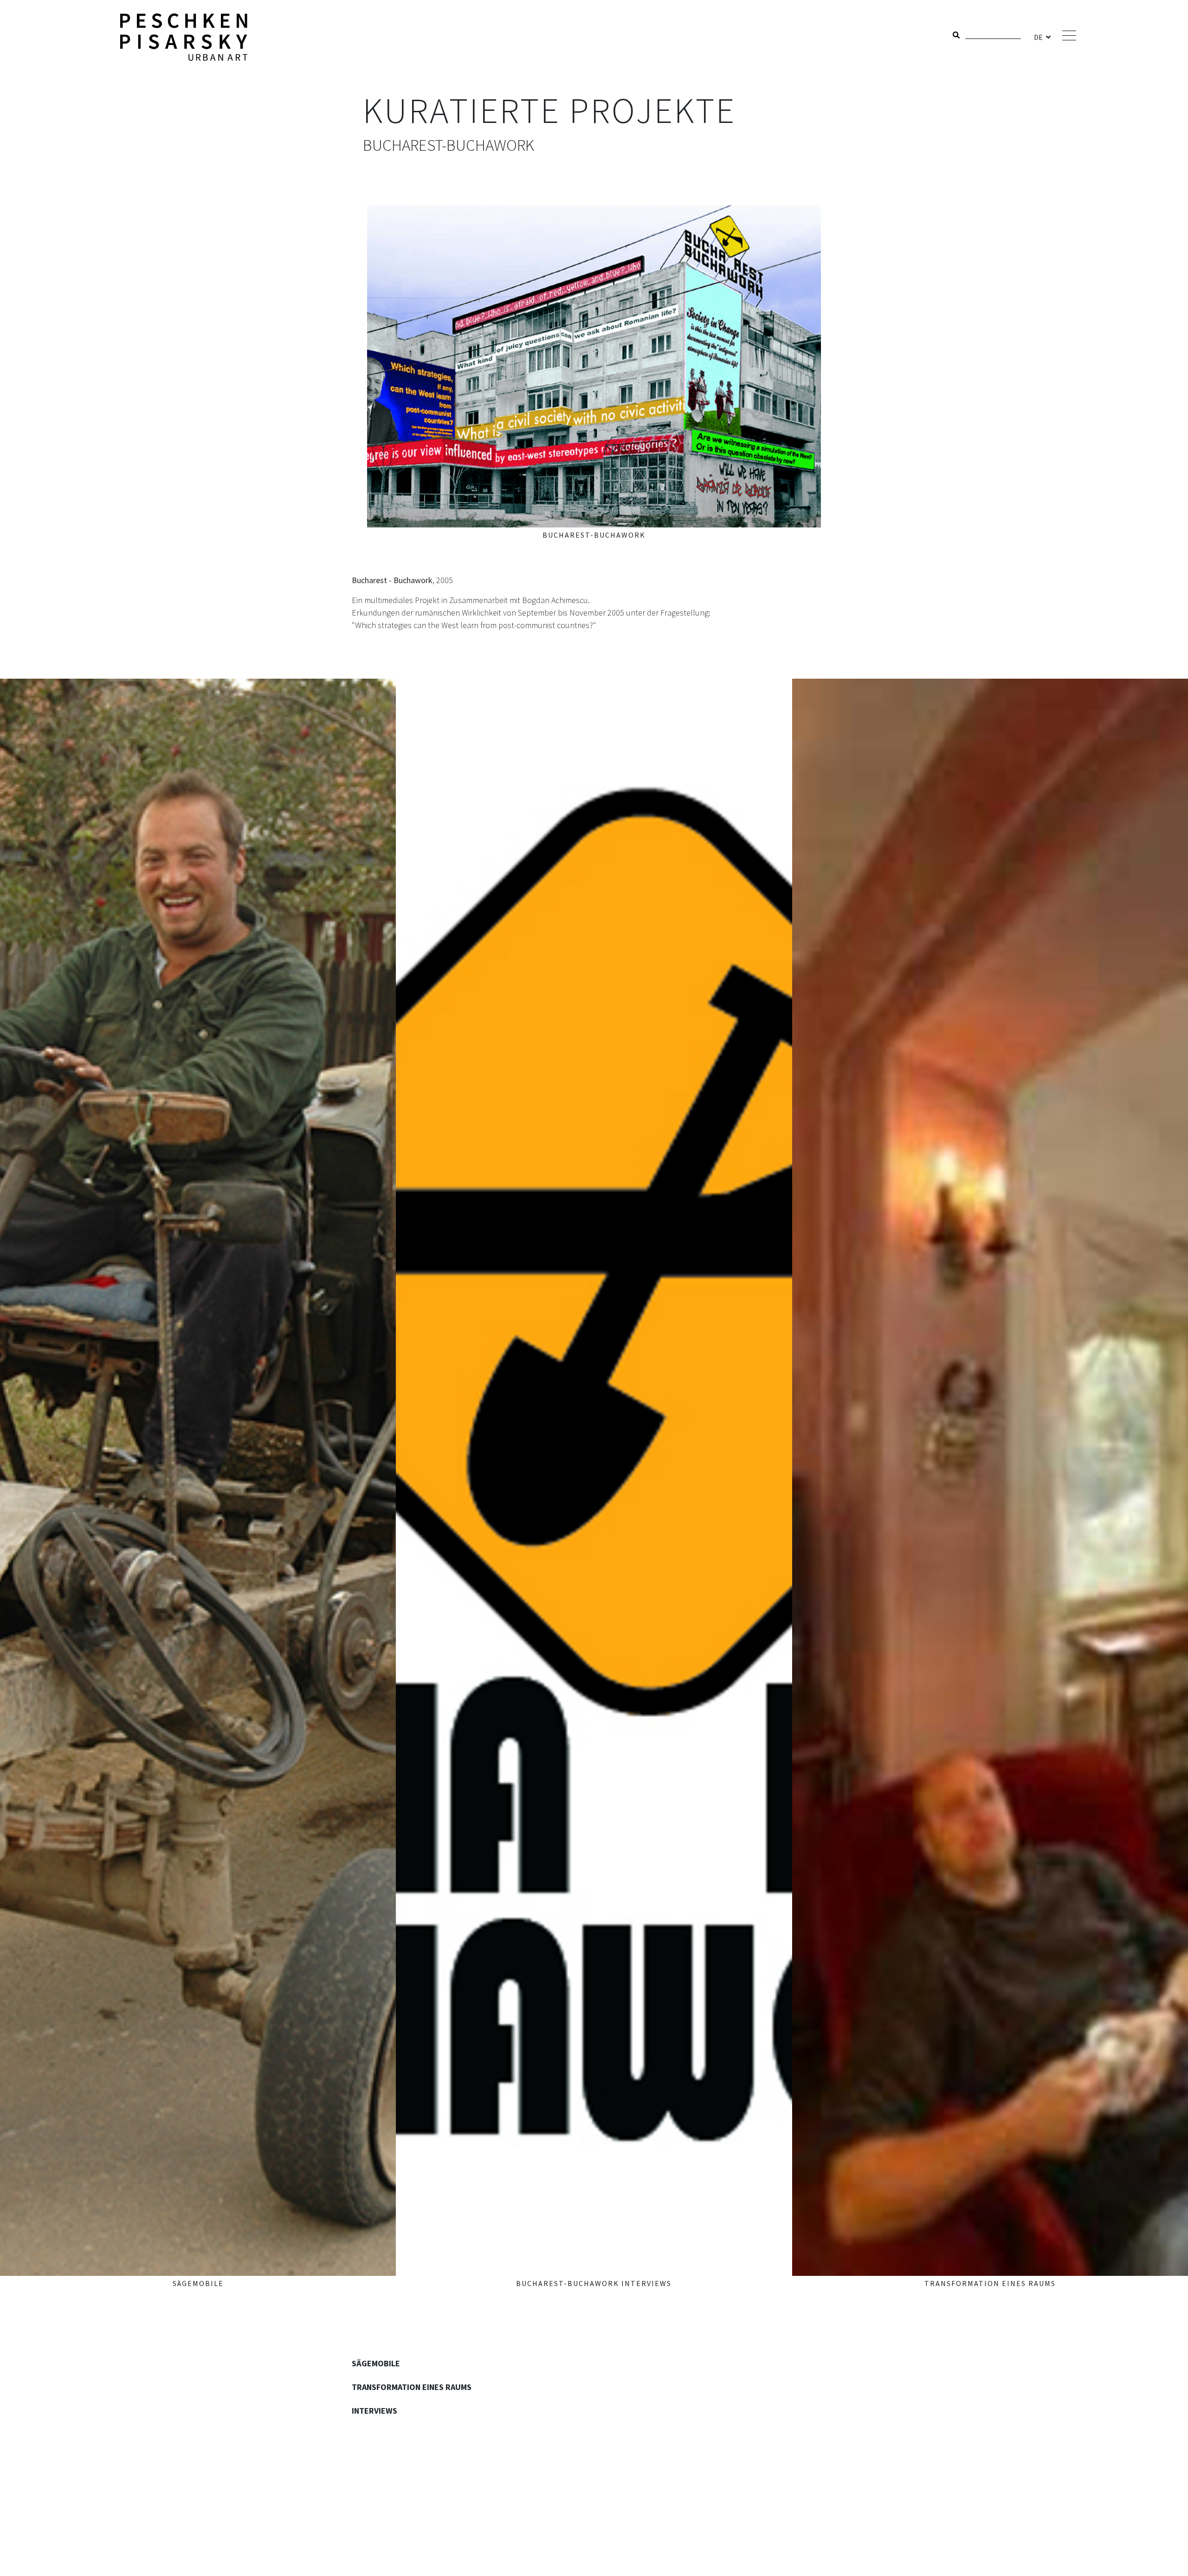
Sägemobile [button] (376, 2363)
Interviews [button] (374, 2411)
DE (1039, 37)
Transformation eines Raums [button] (412, 2387)
